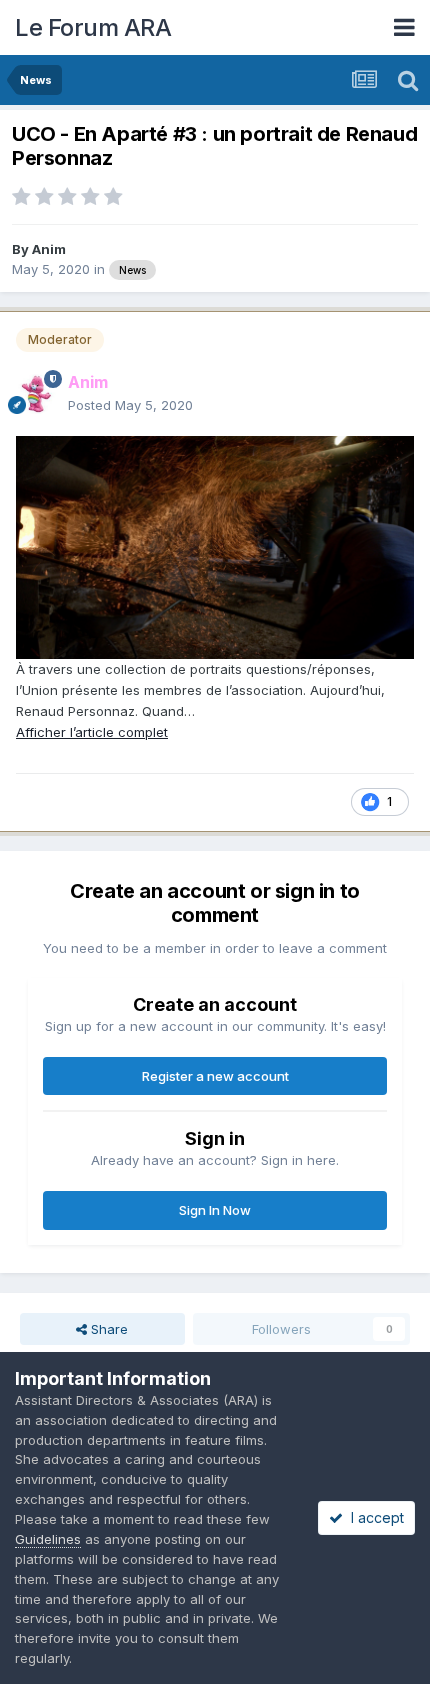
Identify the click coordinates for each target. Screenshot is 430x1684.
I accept (373, 1517)
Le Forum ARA (93, 27)
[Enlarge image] (215, 546)
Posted (130, 405)
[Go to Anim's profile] (36, 394)
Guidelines (48, 1539)
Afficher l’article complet (92, 732)
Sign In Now (215, 1210)
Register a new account (215, 1076)
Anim (49, 249)
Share (107, 1329)
